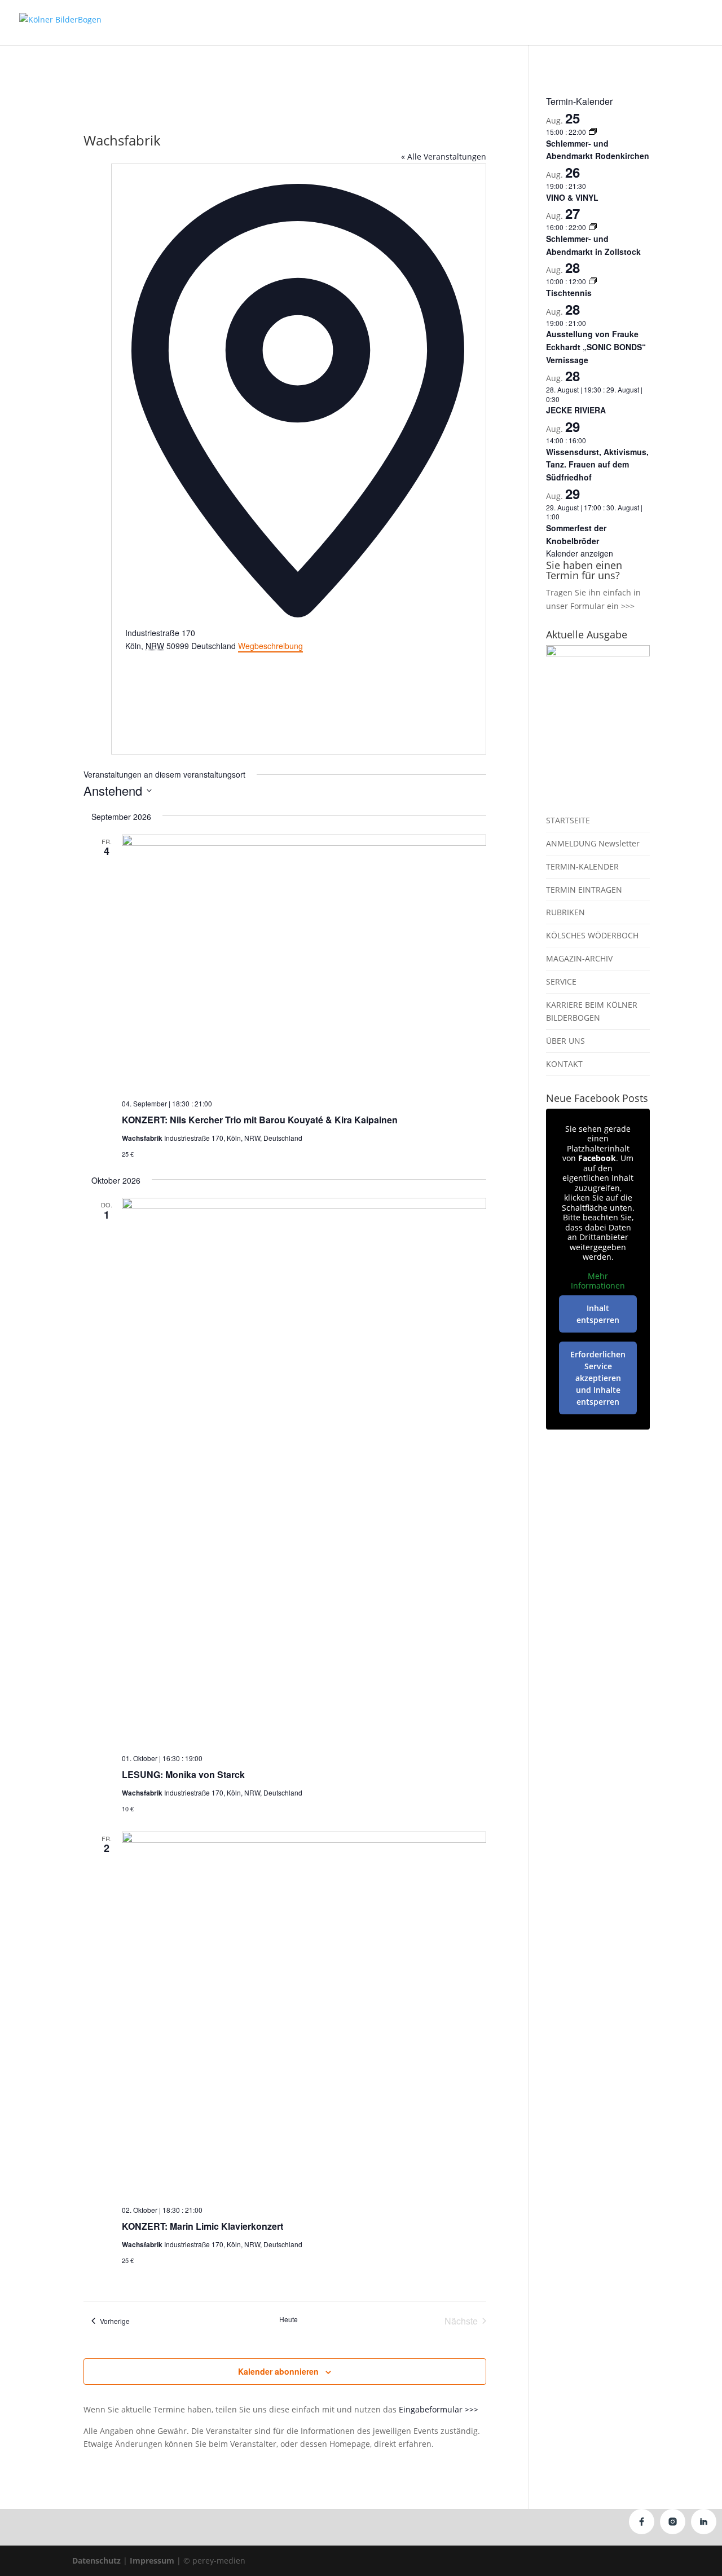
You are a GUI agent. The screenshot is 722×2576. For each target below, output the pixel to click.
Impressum (152, 2560)
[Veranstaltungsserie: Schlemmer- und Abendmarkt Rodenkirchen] (593, 132)
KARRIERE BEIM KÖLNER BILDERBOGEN (592, 1011)
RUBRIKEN (565, 912)
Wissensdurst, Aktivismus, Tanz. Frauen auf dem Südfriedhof (597, 464)
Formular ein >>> (602, 606)
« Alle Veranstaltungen (444, 156)
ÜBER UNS (565, 1041)
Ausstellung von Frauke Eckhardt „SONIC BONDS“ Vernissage (596, 347)
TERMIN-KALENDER (582, 866)
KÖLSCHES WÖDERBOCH (592, 935)
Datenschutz (96, 2560)
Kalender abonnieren (278, 2371)
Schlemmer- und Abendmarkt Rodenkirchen (598, 150)
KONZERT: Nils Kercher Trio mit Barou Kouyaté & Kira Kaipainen (260, 1120)
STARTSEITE (568, 820)
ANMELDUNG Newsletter (593, 843)
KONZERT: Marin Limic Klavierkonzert (202, 2226)
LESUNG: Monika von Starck (183, 1774)
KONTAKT (564, 1064)
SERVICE (561, 982)
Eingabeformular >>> (439, 2409)
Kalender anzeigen (580, 553)
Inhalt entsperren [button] (598, 1314)
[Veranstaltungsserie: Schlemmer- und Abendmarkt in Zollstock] (593, 227)
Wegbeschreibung (270, 646)
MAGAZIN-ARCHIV (579, 958)
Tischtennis (569, 293)
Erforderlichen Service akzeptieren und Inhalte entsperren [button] (598, 1378)
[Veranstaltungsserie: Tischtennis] (593, 281)
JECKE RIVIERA (576, 410)
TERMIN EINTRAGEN (584, 890)
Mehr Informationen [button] (598, 1281)
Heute (289, 2319)
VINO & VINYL (572, 197)
